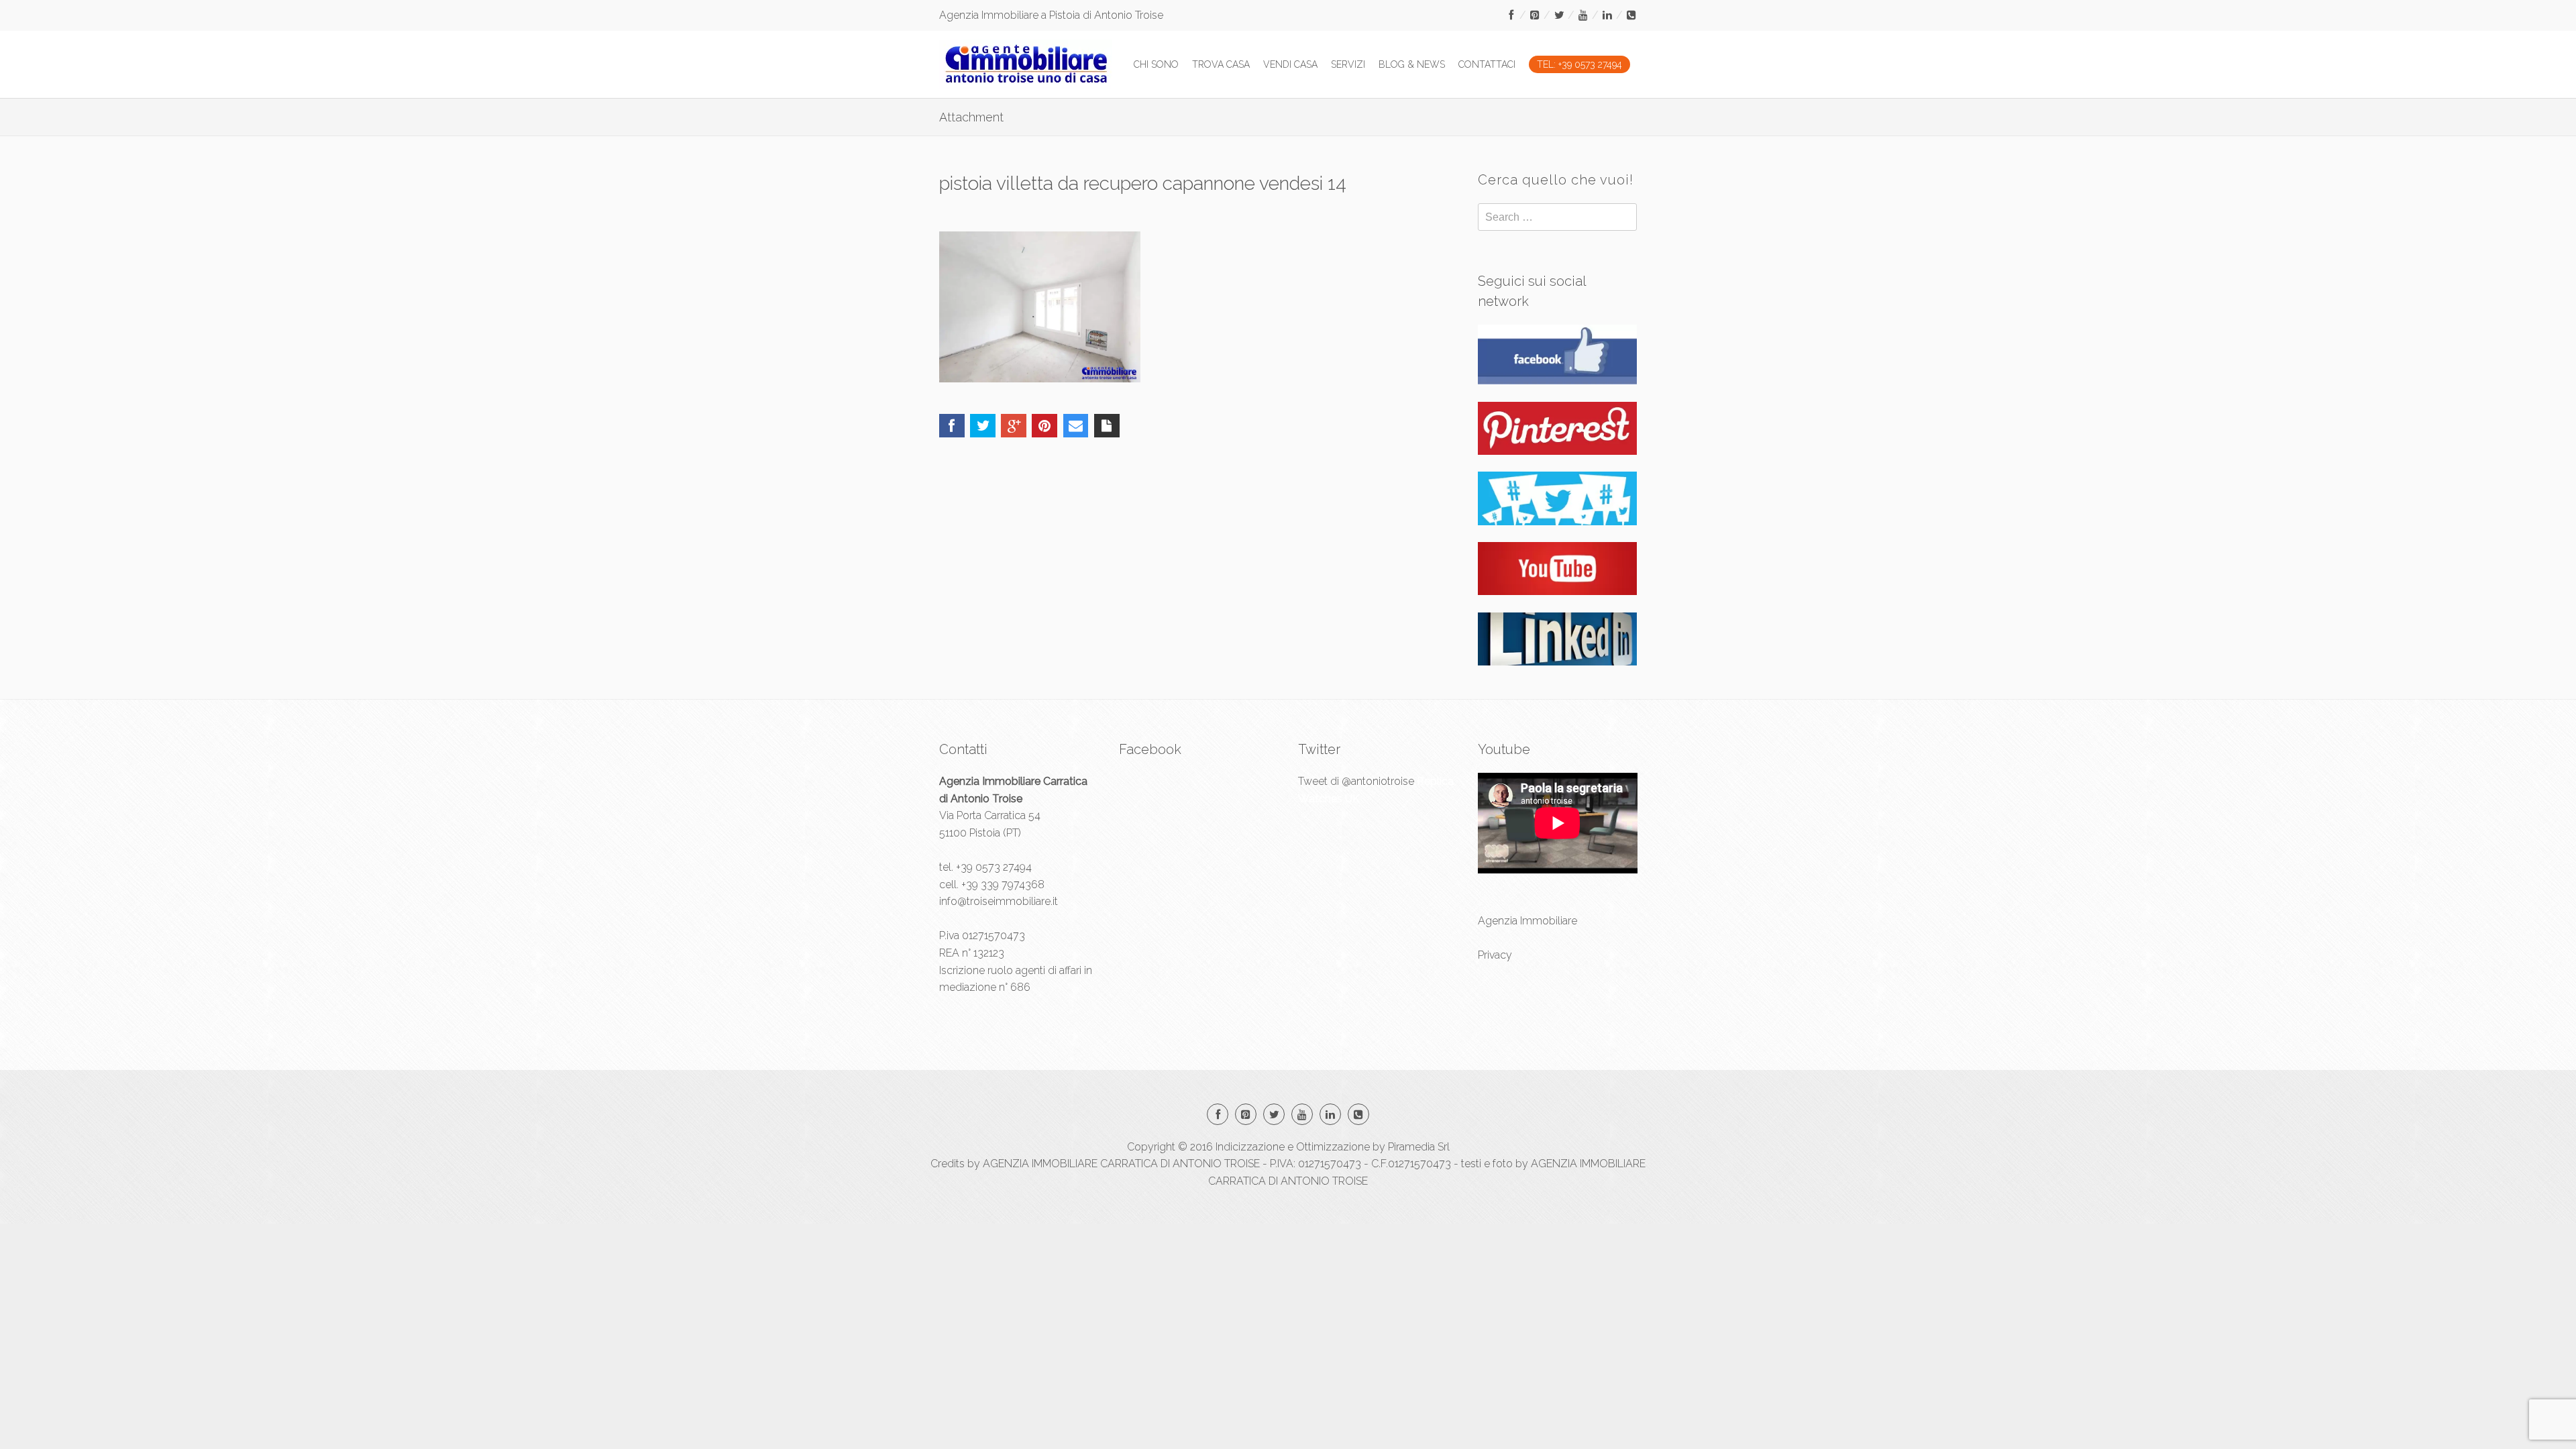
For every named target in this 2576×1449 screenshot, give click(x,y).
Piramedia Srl (1419, 1147)
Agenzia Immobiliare (1527, 921)
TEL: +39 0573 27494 (1579, 64)
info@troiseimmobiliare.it (999, 901)
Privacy (1495, 955)
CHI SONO (1156, 64)
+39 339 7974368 (1003, 884)
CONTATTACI (1487, 64)
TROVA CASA (1221, 64)
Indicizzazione (1250, 1147)
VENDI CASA (1290, 64)
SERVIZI (1348, 64)
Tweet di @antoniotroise (1356, 781)
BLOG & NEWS (1412, 64)
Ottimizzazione (1333, 1147)
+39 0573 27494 (994, 867)
